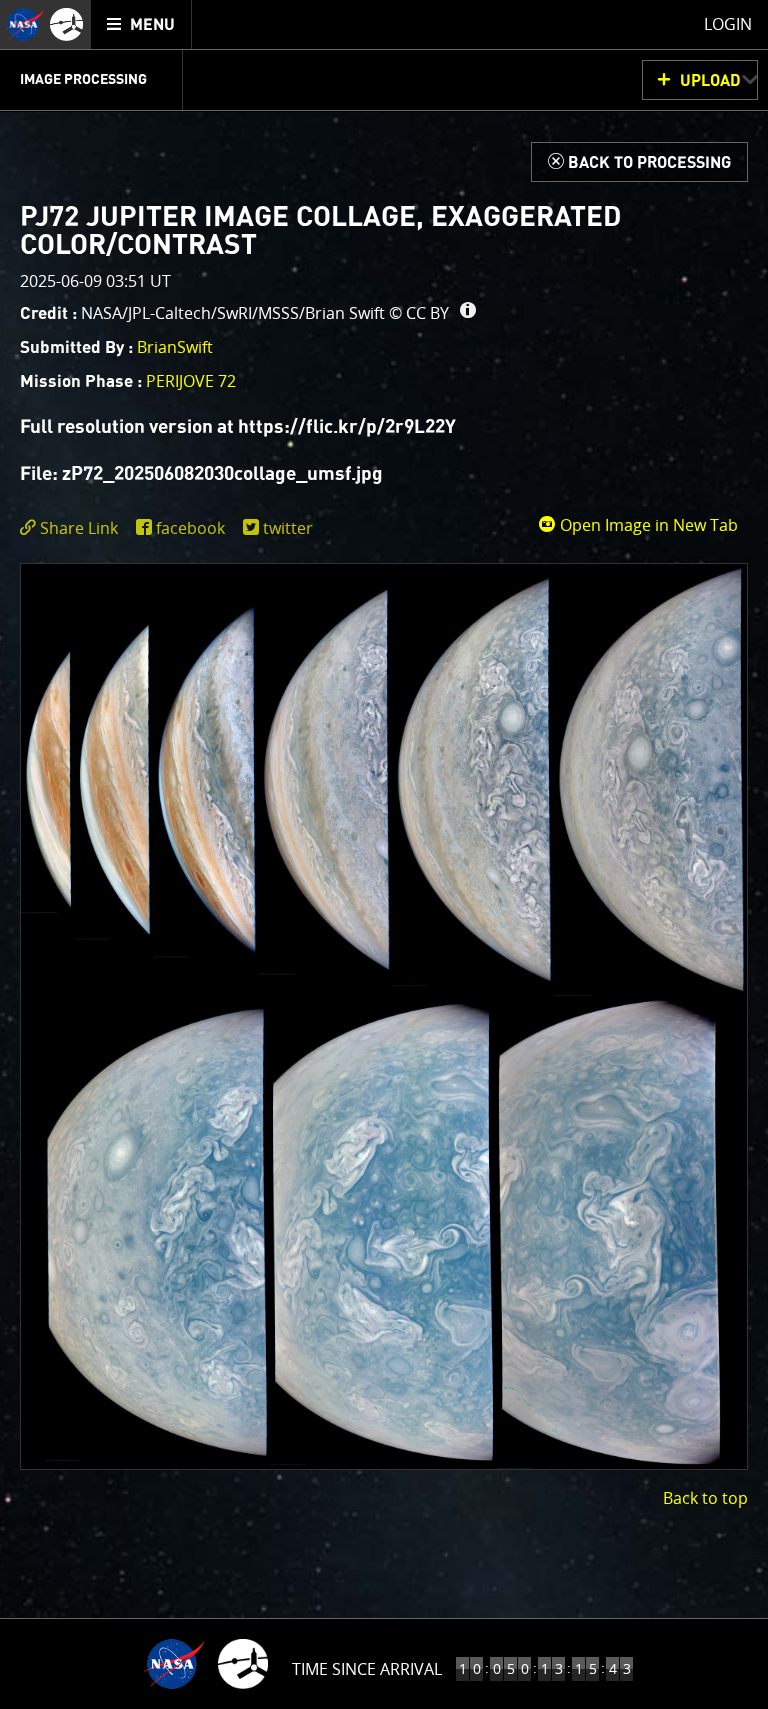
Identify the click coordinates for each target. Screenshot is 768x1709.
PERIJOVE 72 (191, 381)
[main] (384, 854)
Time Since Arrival (367, 1669)
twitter (288, 528)
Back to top (705, 1498)
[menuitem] (141, 24)
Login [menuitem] (728, 24)
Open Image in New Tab (647, 525)
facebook (190, 528)
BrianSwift (175, 347)
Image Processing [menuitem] (83, 80)
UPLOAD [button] (710, 81)
